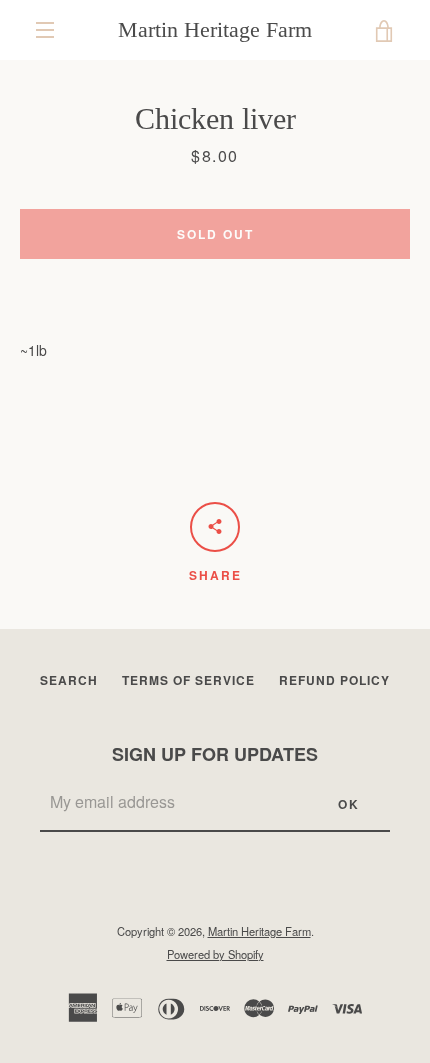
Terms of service (188, 680)
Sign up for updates (215, 754)
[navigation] (45, 30)
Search (69, 680)
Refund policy (334, 680)
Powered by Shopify (215, 954)
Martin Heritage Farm (215, 29)
